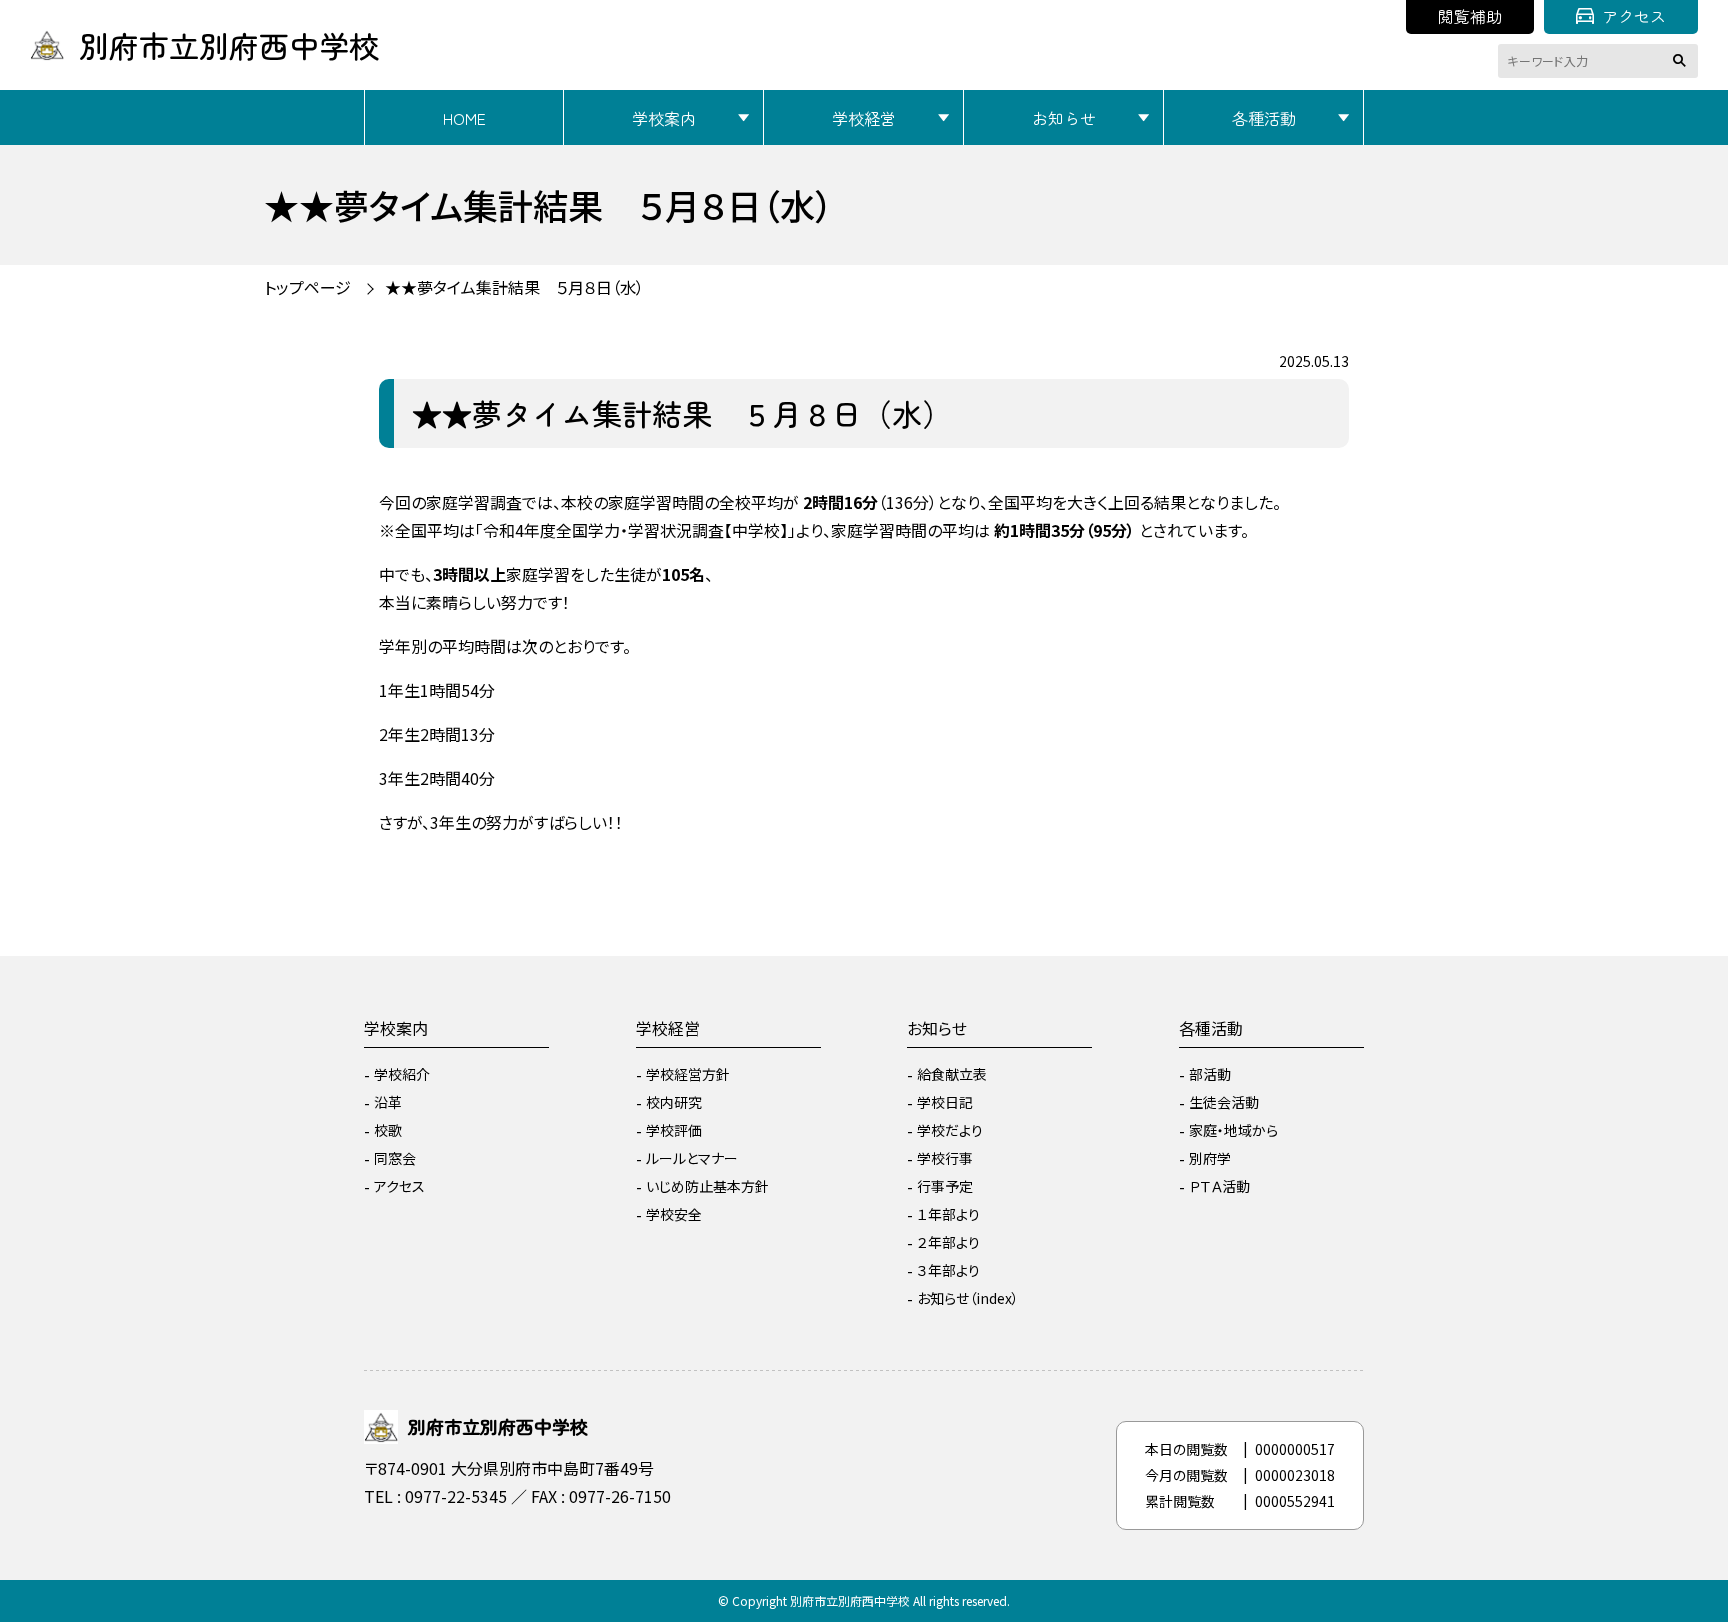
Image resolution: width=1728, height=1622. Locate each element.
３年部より (948, 1270)
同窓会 (395, 1158)
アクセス (1634, 16)
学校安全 (674, 1214)
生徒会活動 (1224, 1102)
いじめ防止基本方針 (707, 1186)
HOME (464, 118)
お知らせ (1064, 118)
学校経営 (864, 118)
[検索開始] (1683, 61)
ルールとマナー (692, 1158)
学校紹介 (402, 1074)
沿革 (388, 1102)
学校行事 (945, 1158)
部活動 (1210, 1074)
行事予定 (945, 1186)
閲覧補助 (1470, 16)
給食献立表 (952, 1074)
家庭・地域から (1233, 1130)
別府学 (1210, 1158)
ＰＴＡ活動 (1219, 1186)
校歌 (388, 1130)
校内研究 (674, 1102)
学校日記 (945, 1102)
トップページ (307, 287)
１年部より (948, 1214)
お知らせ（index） (968, 1298)
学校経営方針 (688, 1074)
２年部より (948, 1242)
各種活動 (1264, 118)
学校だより (950, 1130)
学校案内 (664, 118)
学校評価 (674, 1130)
